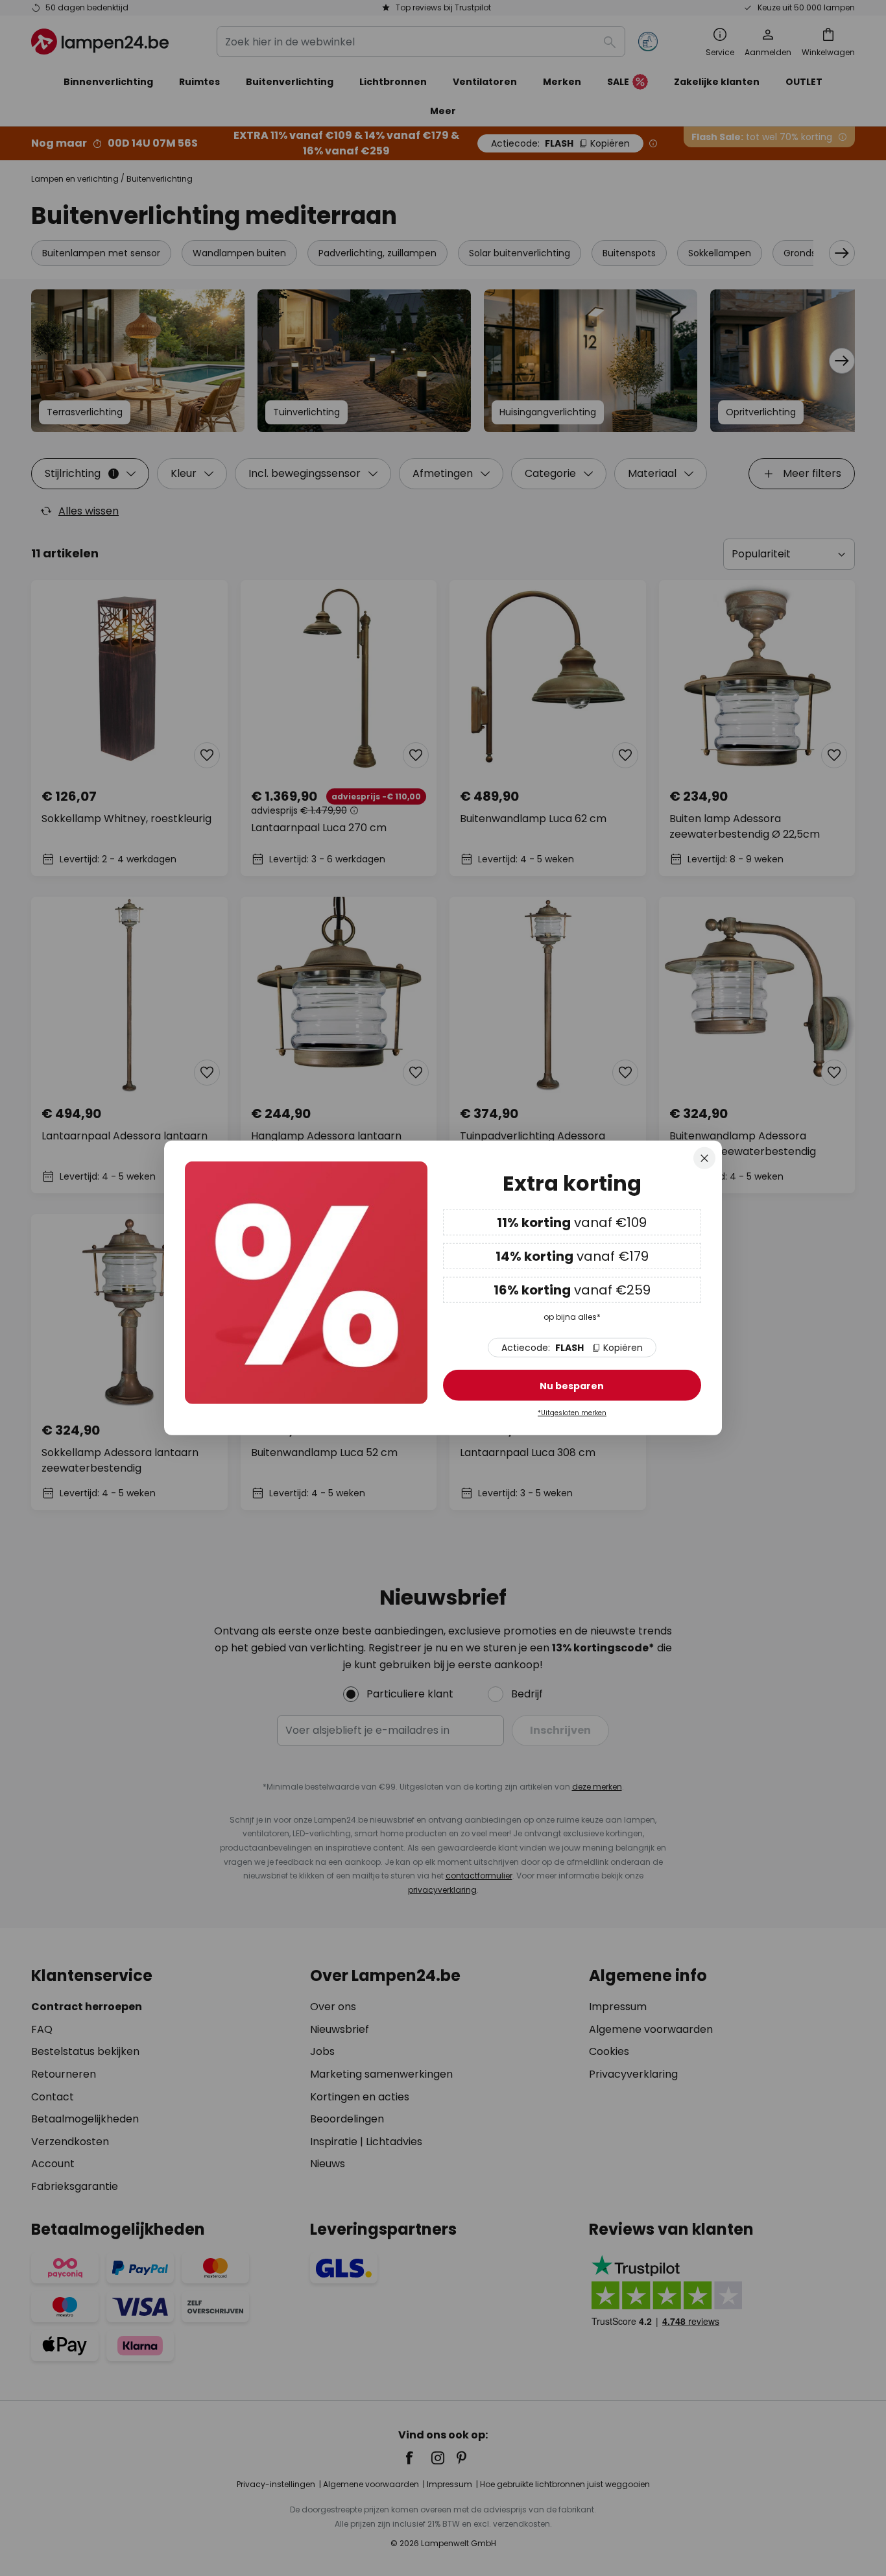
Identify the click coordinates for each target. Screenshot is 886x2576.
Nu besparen (572, 1386)
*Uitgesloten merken (572, 1413)
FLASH (572, 1348)
